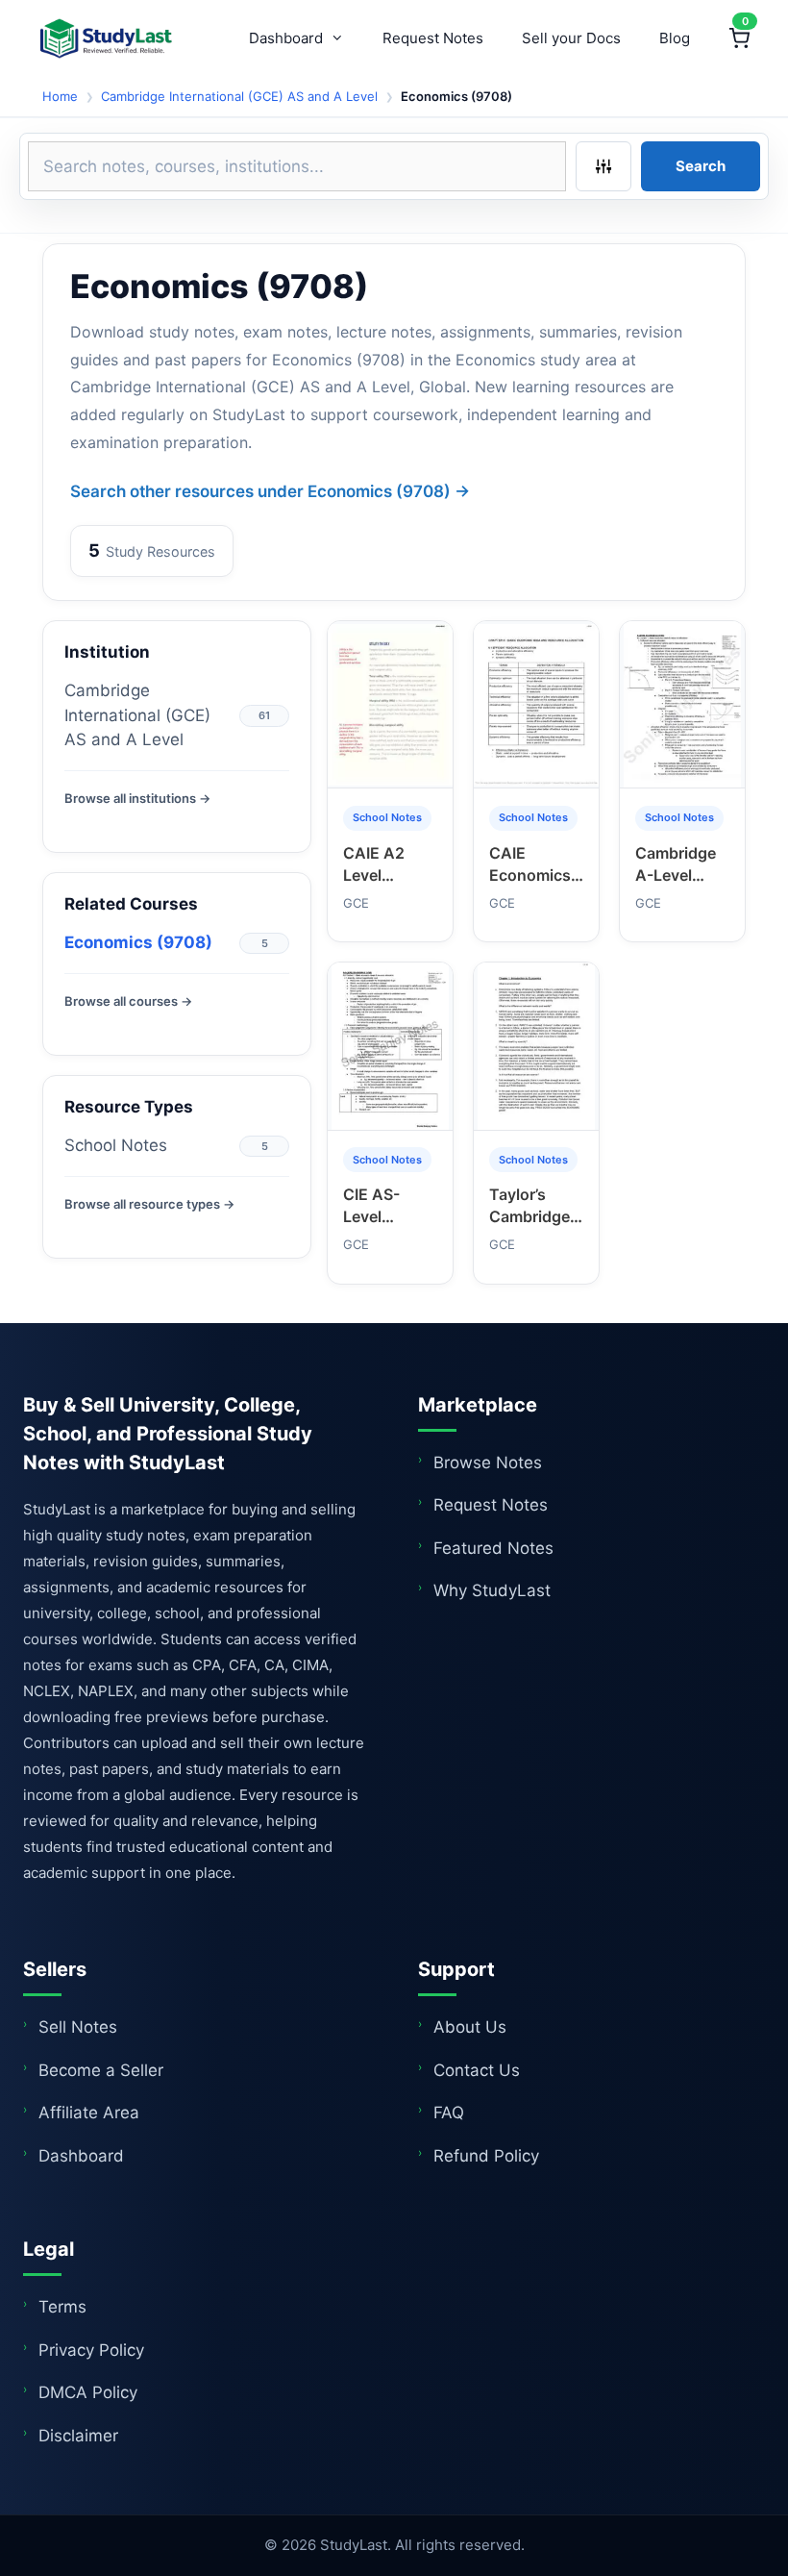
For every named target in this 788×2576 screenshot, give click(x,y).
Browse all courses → (128, 1001)
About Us (470, 2027)
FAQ (449, 2113)
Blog (675, 38)
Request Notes (433, 38)
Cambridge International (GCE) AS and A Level (239, 96)
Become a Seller (101, 2070)
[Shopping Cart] (739, 38)
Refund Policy (486, 2156)
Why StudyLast (492, 1590)
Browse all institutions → (137, 798)
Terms (62, 2307)
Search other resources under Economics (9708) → (270, 491)
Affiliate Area (89, 2113)
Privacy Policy (91, 2350)
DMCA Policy (88, 2392)
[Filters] (603, 166)
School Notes (116, 1145)
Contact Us (477, 2070)
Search (701, 166)
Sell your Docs (571, 38)
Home (60, 96)
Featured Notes (493, 1548)
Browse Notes (488, 1463)
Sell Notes (78, 2027)
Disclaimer (78, 2436)
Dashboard (286, 38)
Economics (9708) (138, 942)
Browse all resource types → (149, 1204)
